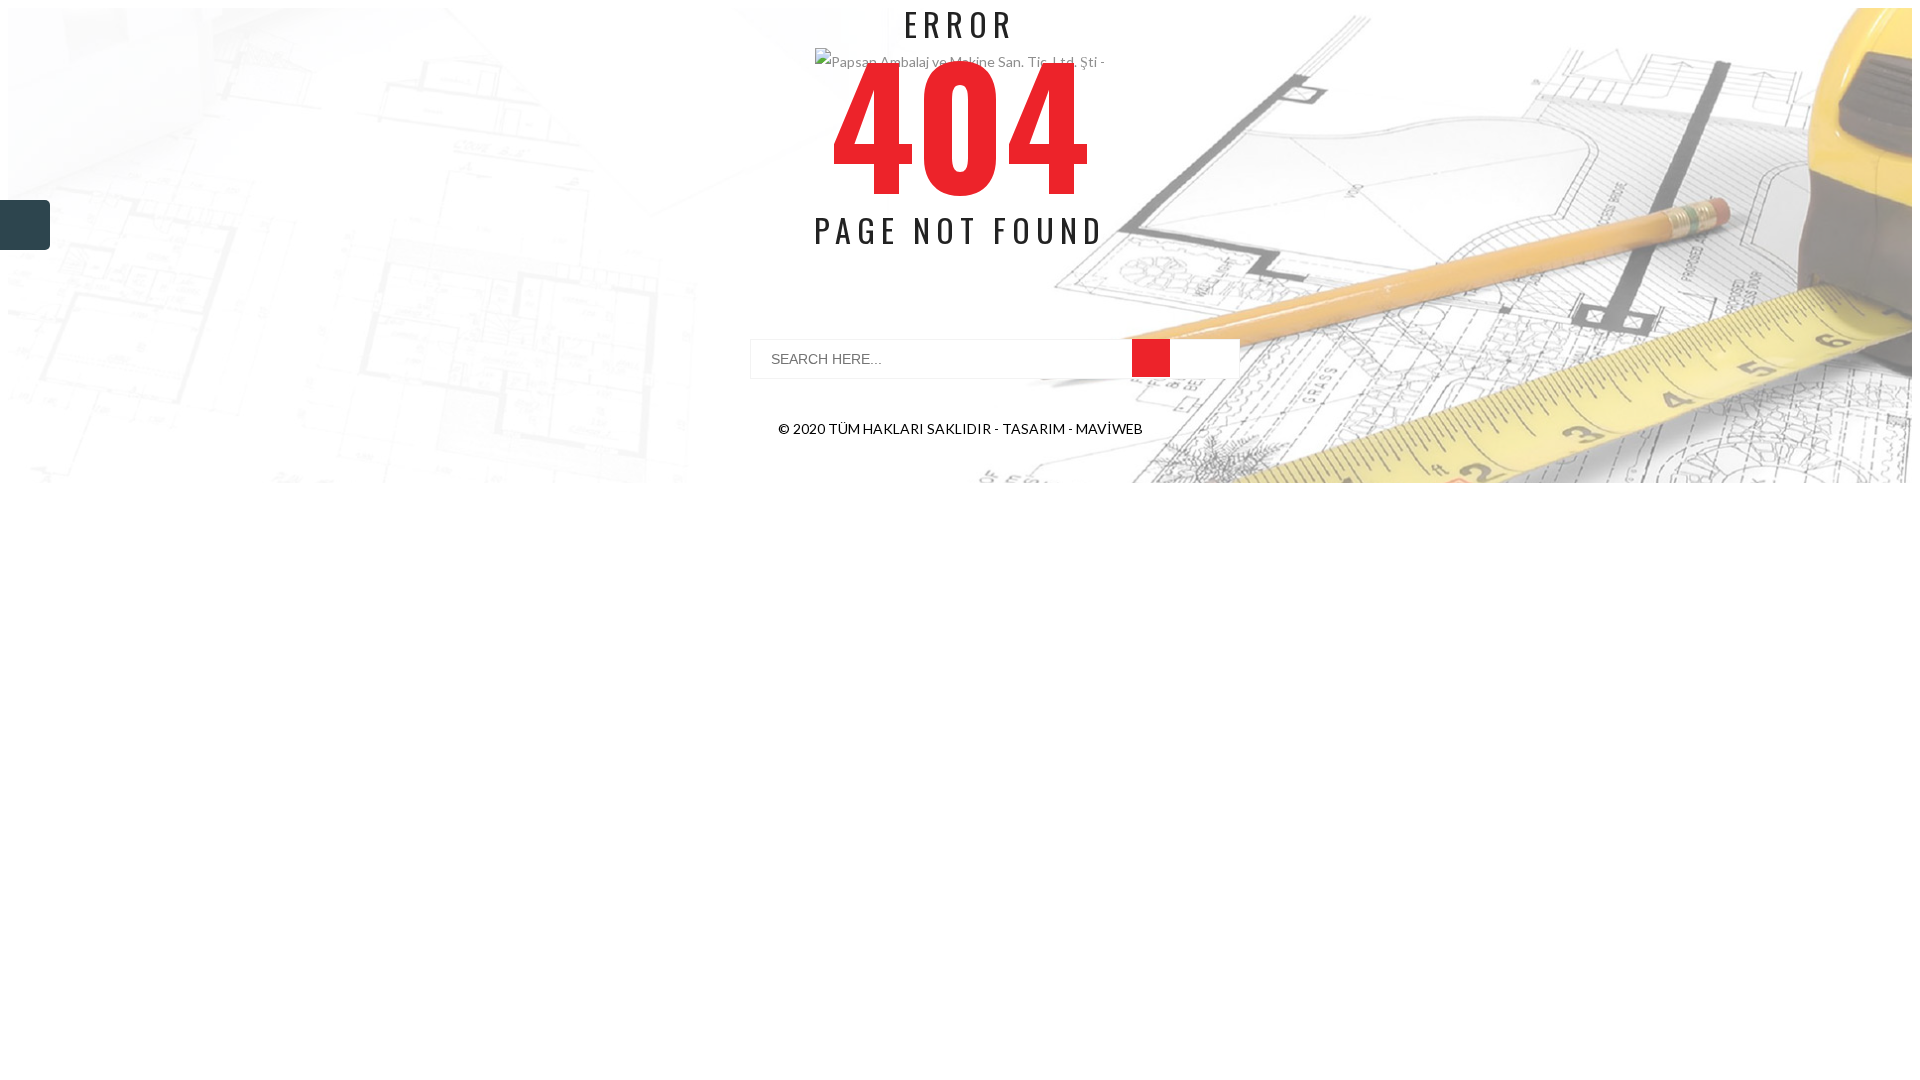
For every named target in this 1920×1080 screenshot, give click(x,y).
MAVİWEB (1109, 428)
